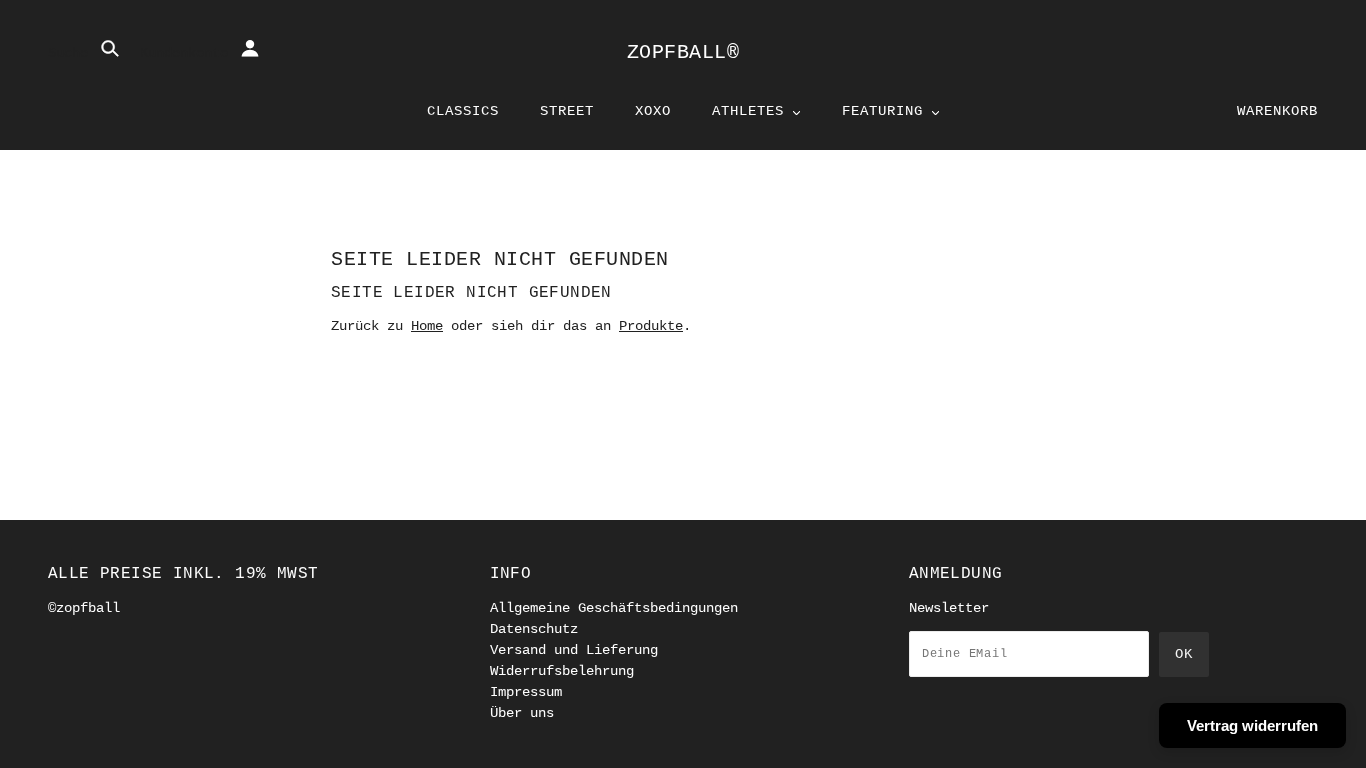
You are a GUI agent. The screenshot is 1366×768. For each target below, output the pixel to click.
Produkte (651, 326)
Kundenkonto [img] (188, 53)
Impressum (526, 692)
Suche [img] (72, 53)
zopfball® (683, 52)
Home (427, 326)
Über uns (522, 713)
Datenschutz (534, 629)
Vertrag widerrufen (1252, 725)
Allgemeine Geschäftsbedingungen (614, 608)
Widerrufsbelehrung (562, 671)
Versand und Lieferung (574, 650)
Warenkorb (1277, 111)
